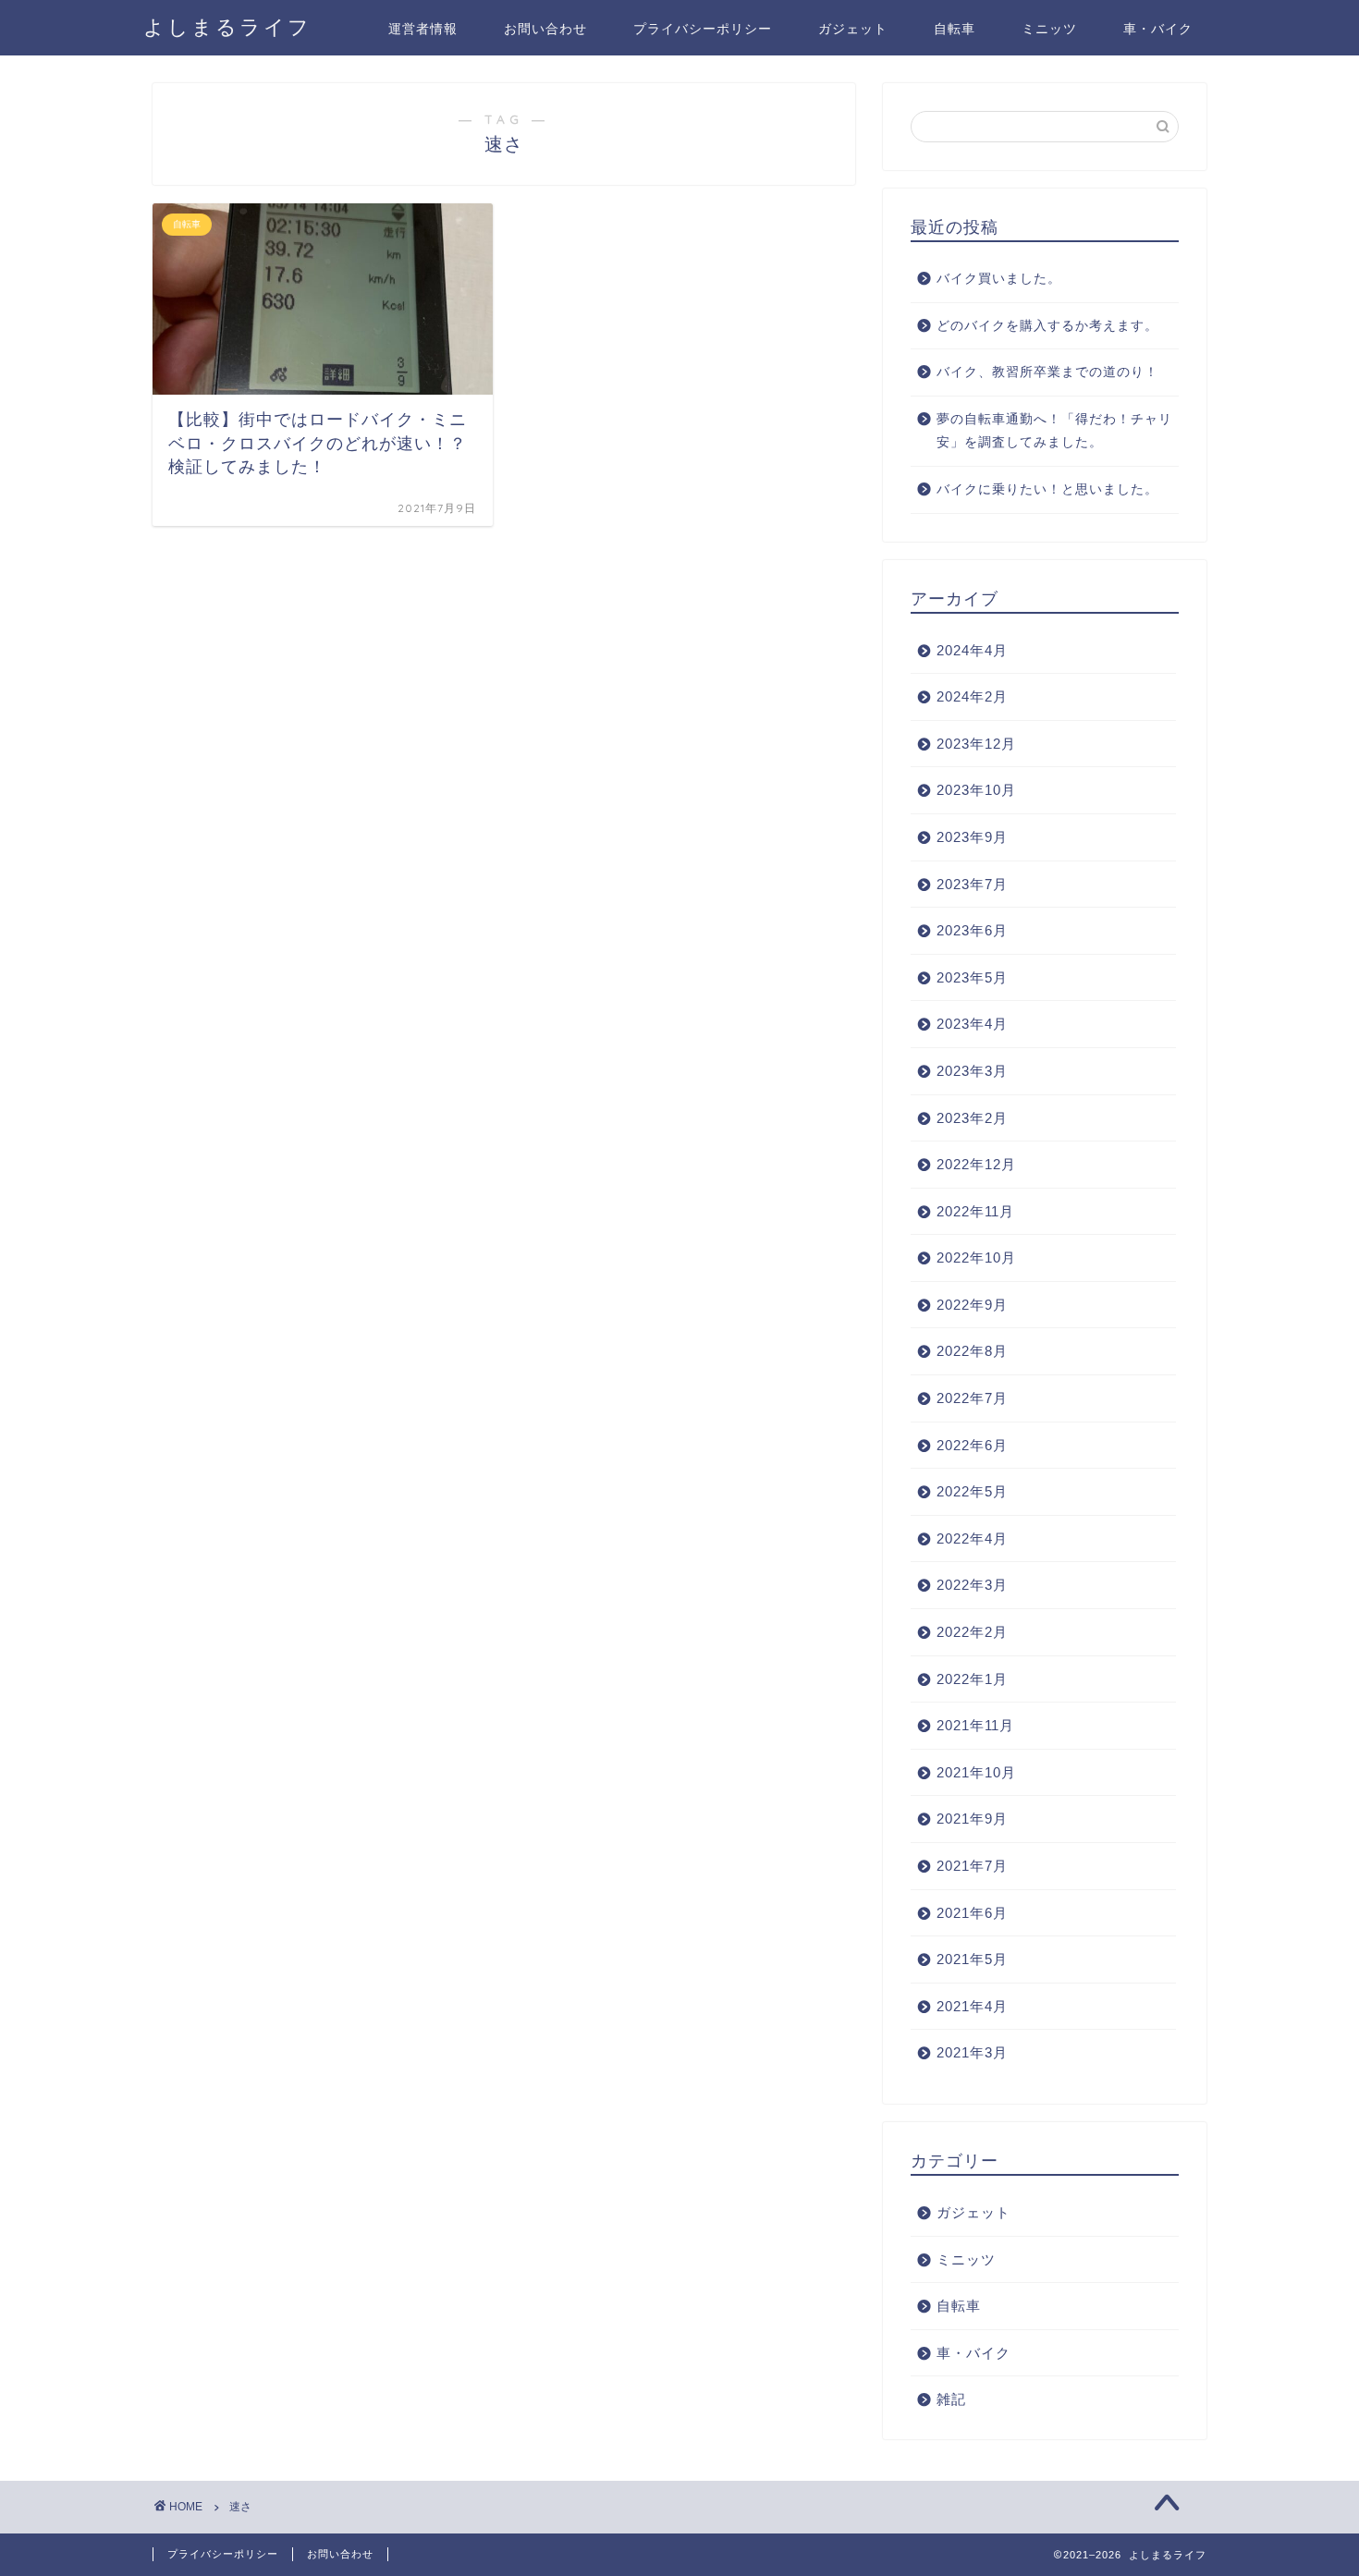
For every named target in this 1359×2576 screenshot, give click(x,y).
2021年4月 (972, 2006)
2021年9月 (972, 1819)
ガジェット (853, 29)
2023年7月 (972, 884)
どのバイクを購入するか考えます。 (1047, 326)
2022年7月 (972, 1398)
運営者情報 (423, 29)
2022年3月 (972, 1585)
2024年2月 (972, 696)
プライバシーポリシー (703, 29)
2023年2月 (972, 1118)
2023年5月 (972, 977)
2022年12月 (976, 1164)
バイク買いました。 (999, 279)
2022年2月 (972, 1632)
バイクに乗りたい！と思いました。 (1047, 489)
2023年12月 (976, 744)
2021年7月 (972, 1866)
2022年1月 (972, 1679)
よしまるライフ (227, 26)
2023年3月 (972, 1071)
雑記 (951, 2399)
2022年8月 (972, 1351)
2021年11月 (975, 1725)
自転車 (955, 29)
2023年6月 (972, 930)
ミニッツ (1049, 29)
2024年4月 (972, 650)
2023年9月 (972, 837)
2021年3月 (972, 2052)
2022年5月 (972, 1491)
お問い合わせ (545, 29)
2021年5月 (972, 1959)
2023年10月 (976, 790)
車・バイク (1158, 29)
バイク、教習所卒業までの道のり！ (1047, 372)
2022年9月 (972, 1305)
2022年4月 (972, 1538)
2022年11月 (975, 1211)
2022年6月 (972, 1445)
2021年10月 (976, 1772)
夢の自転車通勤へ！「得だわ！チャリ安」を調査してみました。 (1054, 431)
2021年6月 (972, 1913)
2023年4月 (972, 1024)
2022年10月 (976, 1257)
